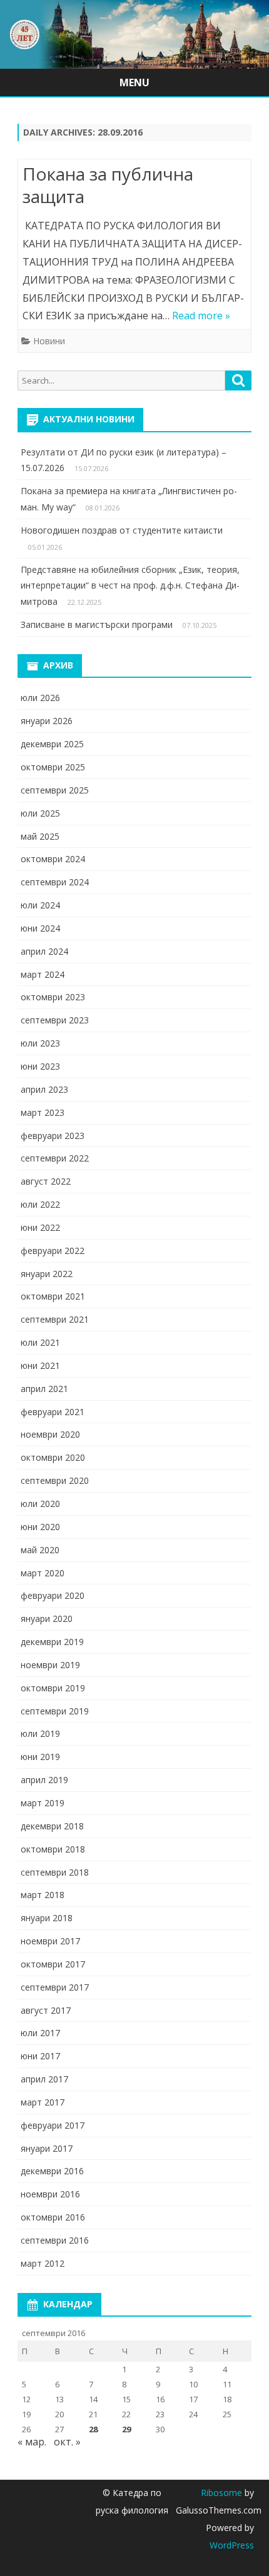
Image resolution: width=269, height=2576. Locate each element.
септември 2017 (55, 1987)
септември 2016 (55, 2240)
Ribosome (221, 2493)
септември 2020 (55, 1480)
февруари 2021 (53, 1412)
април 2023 (44, 1089)
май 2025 (40, 836)
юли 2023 (40, 1043)
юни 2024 (40, 928)
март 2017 (43, 2102)
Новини (49, 341)
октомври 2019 (53, 1688)
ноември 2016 (50, 2194)
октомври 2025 (53, 767)
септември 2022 (55, 1158)
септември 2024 (55, 882)
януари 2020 (47, 1619)
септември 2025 (55, 790)
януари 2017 (47, 2148)
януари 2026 (47, 721)
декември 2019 (52, 1642)
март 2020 (43, 1573)
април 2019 (44, 1780)
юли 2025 (40, 813)
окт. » (67, 2442)
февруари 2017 (53, 2125)
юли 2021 (40, 1342)
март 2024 (43, 974)
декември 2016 (52, 2171)
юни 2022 (40, 1227)
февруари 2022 (53, 1251)
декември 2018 (52, 1826)
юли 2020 (40, 1504)
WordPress (232, 2545)
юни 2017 (40, 2056)
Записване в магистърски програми (97, 624)
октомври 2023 (53, 997)
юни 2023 (40, 1066)
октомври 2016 (53, 2217)
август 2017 (46, 2010)
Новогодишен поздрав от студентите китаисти (122, 530)
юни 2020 (40, 1527)
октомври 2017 (53, 1964)
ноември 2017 (50, 1941)
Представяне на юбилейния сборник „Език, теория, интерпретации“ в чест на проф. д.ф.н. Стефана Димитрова (130, 586)
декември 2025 (52, 744)
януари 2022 (47, 1274)
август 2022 (46, 1181)
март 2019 (43, 1803)
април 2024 (44, 951)
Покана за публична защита (108, 185)
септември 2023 (55, 1020)
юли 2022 (40, 1204)
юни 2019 (40, 1757)
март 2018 (43, 1895)
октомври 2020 (53, 1457)
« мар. (32, 2442)
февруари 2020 (53, 1595)
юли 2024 (40, 905)
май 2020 (40, 1550)
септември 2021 (55, 1319)
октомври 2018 (53, 1849)
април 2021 (44, 1389)
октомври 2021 (53, 1296)
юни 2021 (40, 1365)
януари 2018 (47, 1918)
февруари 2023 (53, 1136)
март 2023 (43, 1112)
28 (93, 2429)
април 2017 (44, 2079)
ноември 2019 (50, 1665)
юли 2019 (40, 1733)
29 (126, 2429)
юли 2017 (40, 2033)
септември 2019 (55, 1711)
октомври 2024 (53, 859)
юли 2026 (40, 698)
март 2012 (43, 2263)
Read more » (201, 316)
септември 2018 (55, 1872)
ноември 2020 (50, 1434)
